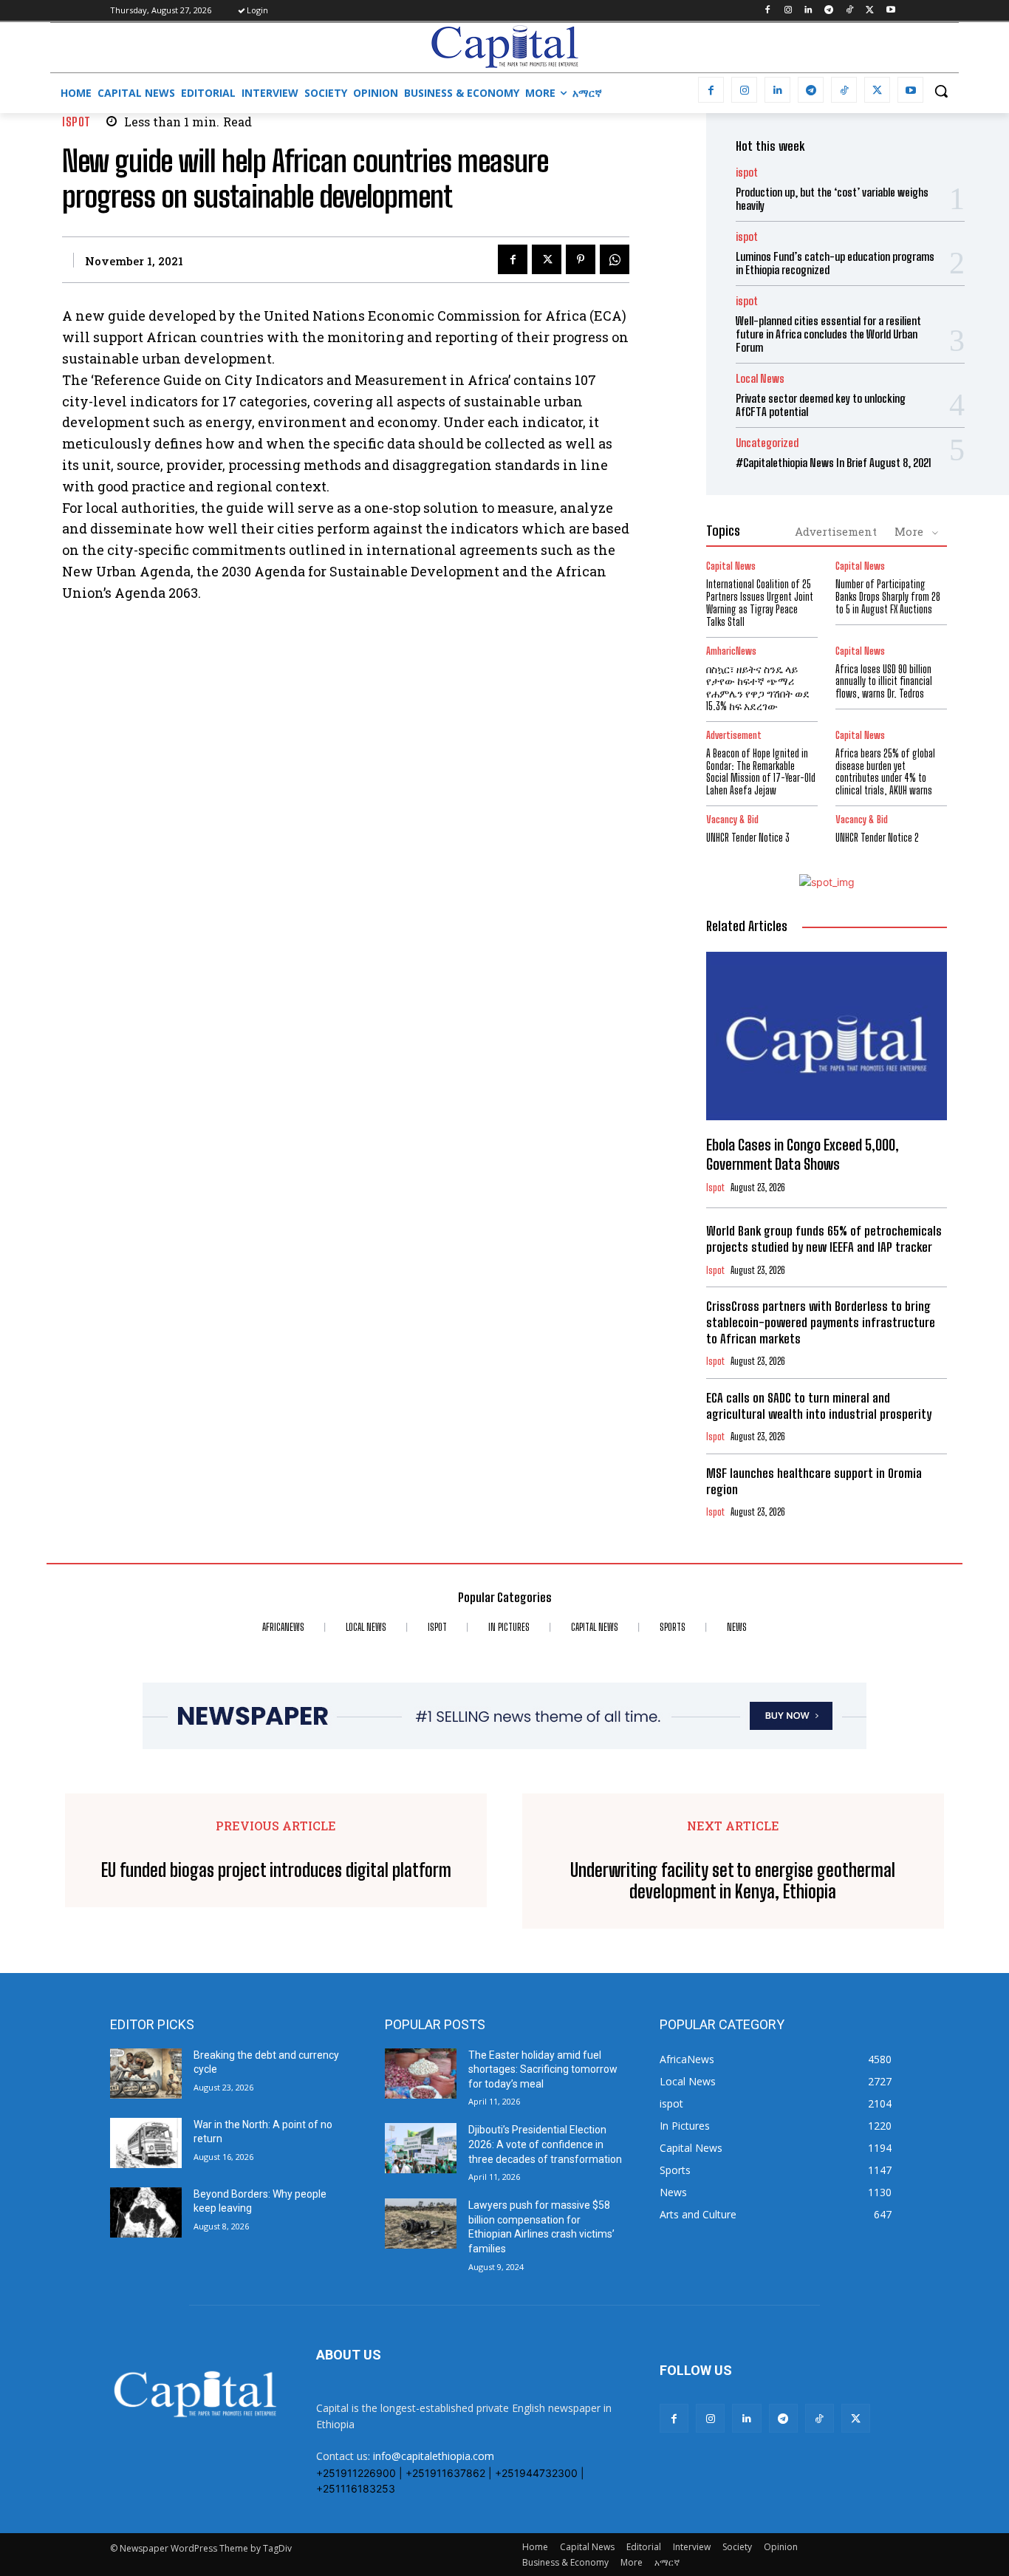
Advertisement (836, 531)
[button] (941, 91)
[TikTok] (850, 11)
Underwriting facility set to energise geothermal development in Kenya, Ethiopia (733, 1881)
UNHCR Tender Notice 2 (877, 838)
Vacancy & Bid (732, 820)
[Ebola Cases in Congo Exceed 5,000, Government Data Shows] (827, 1036)
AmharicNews (731, 651)
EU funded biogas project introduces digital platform (276, 1870)
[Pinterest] (581, 259)
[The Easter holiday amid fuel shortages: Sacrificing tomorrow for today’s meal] (421, 2074)
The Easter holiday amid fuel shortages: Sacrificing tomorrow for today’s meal (543, 2069)
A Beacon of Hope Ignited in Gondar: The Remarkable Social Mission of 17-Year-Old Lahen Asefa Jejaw (761, 772)
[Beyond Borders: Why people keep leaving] (146, 2212)
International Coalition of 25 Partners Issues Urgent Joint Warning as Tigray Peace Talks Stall (760, 603)
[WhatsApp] (615, 259)
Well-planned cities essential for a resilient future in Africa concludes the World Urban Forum (828, 334)
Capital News (731, 566)
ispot (76, 122)
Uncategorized (767, 443)
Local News (760, 379)
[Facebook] (767, 11)
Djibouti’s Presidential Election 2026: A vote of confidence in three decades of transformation (545, 2144)
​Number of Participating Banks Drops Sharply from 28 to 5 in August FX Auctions (888, 597)
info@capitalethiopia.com (434, 2456)
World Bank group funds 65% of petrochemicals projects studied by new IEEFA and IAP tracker (824, 1239)
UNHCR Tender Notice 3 (748, 838)
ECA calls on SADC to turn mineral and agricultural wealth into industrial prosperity (819, 1406)
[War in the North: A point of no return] (146, 2143)
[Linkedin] (808, 11)
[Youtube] (890, 11)
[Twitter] (870, 11)
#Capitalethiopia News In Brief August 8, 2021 (834, 463)
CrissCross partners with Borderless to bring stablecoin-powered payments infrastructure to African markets (821, 1322)
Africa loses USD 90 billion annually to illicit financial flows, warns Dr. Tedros (884, 682)
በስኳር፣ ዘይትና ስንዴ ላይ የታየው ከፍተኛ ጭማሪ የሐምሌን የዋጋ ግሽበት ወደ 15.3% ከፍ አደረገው (758, 688)
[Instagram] (788, 11)
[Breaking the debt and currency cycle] (146, 2074)
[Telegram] (829, 11)
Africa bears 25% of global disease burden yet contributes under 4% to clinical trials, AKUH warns (885, 772)
